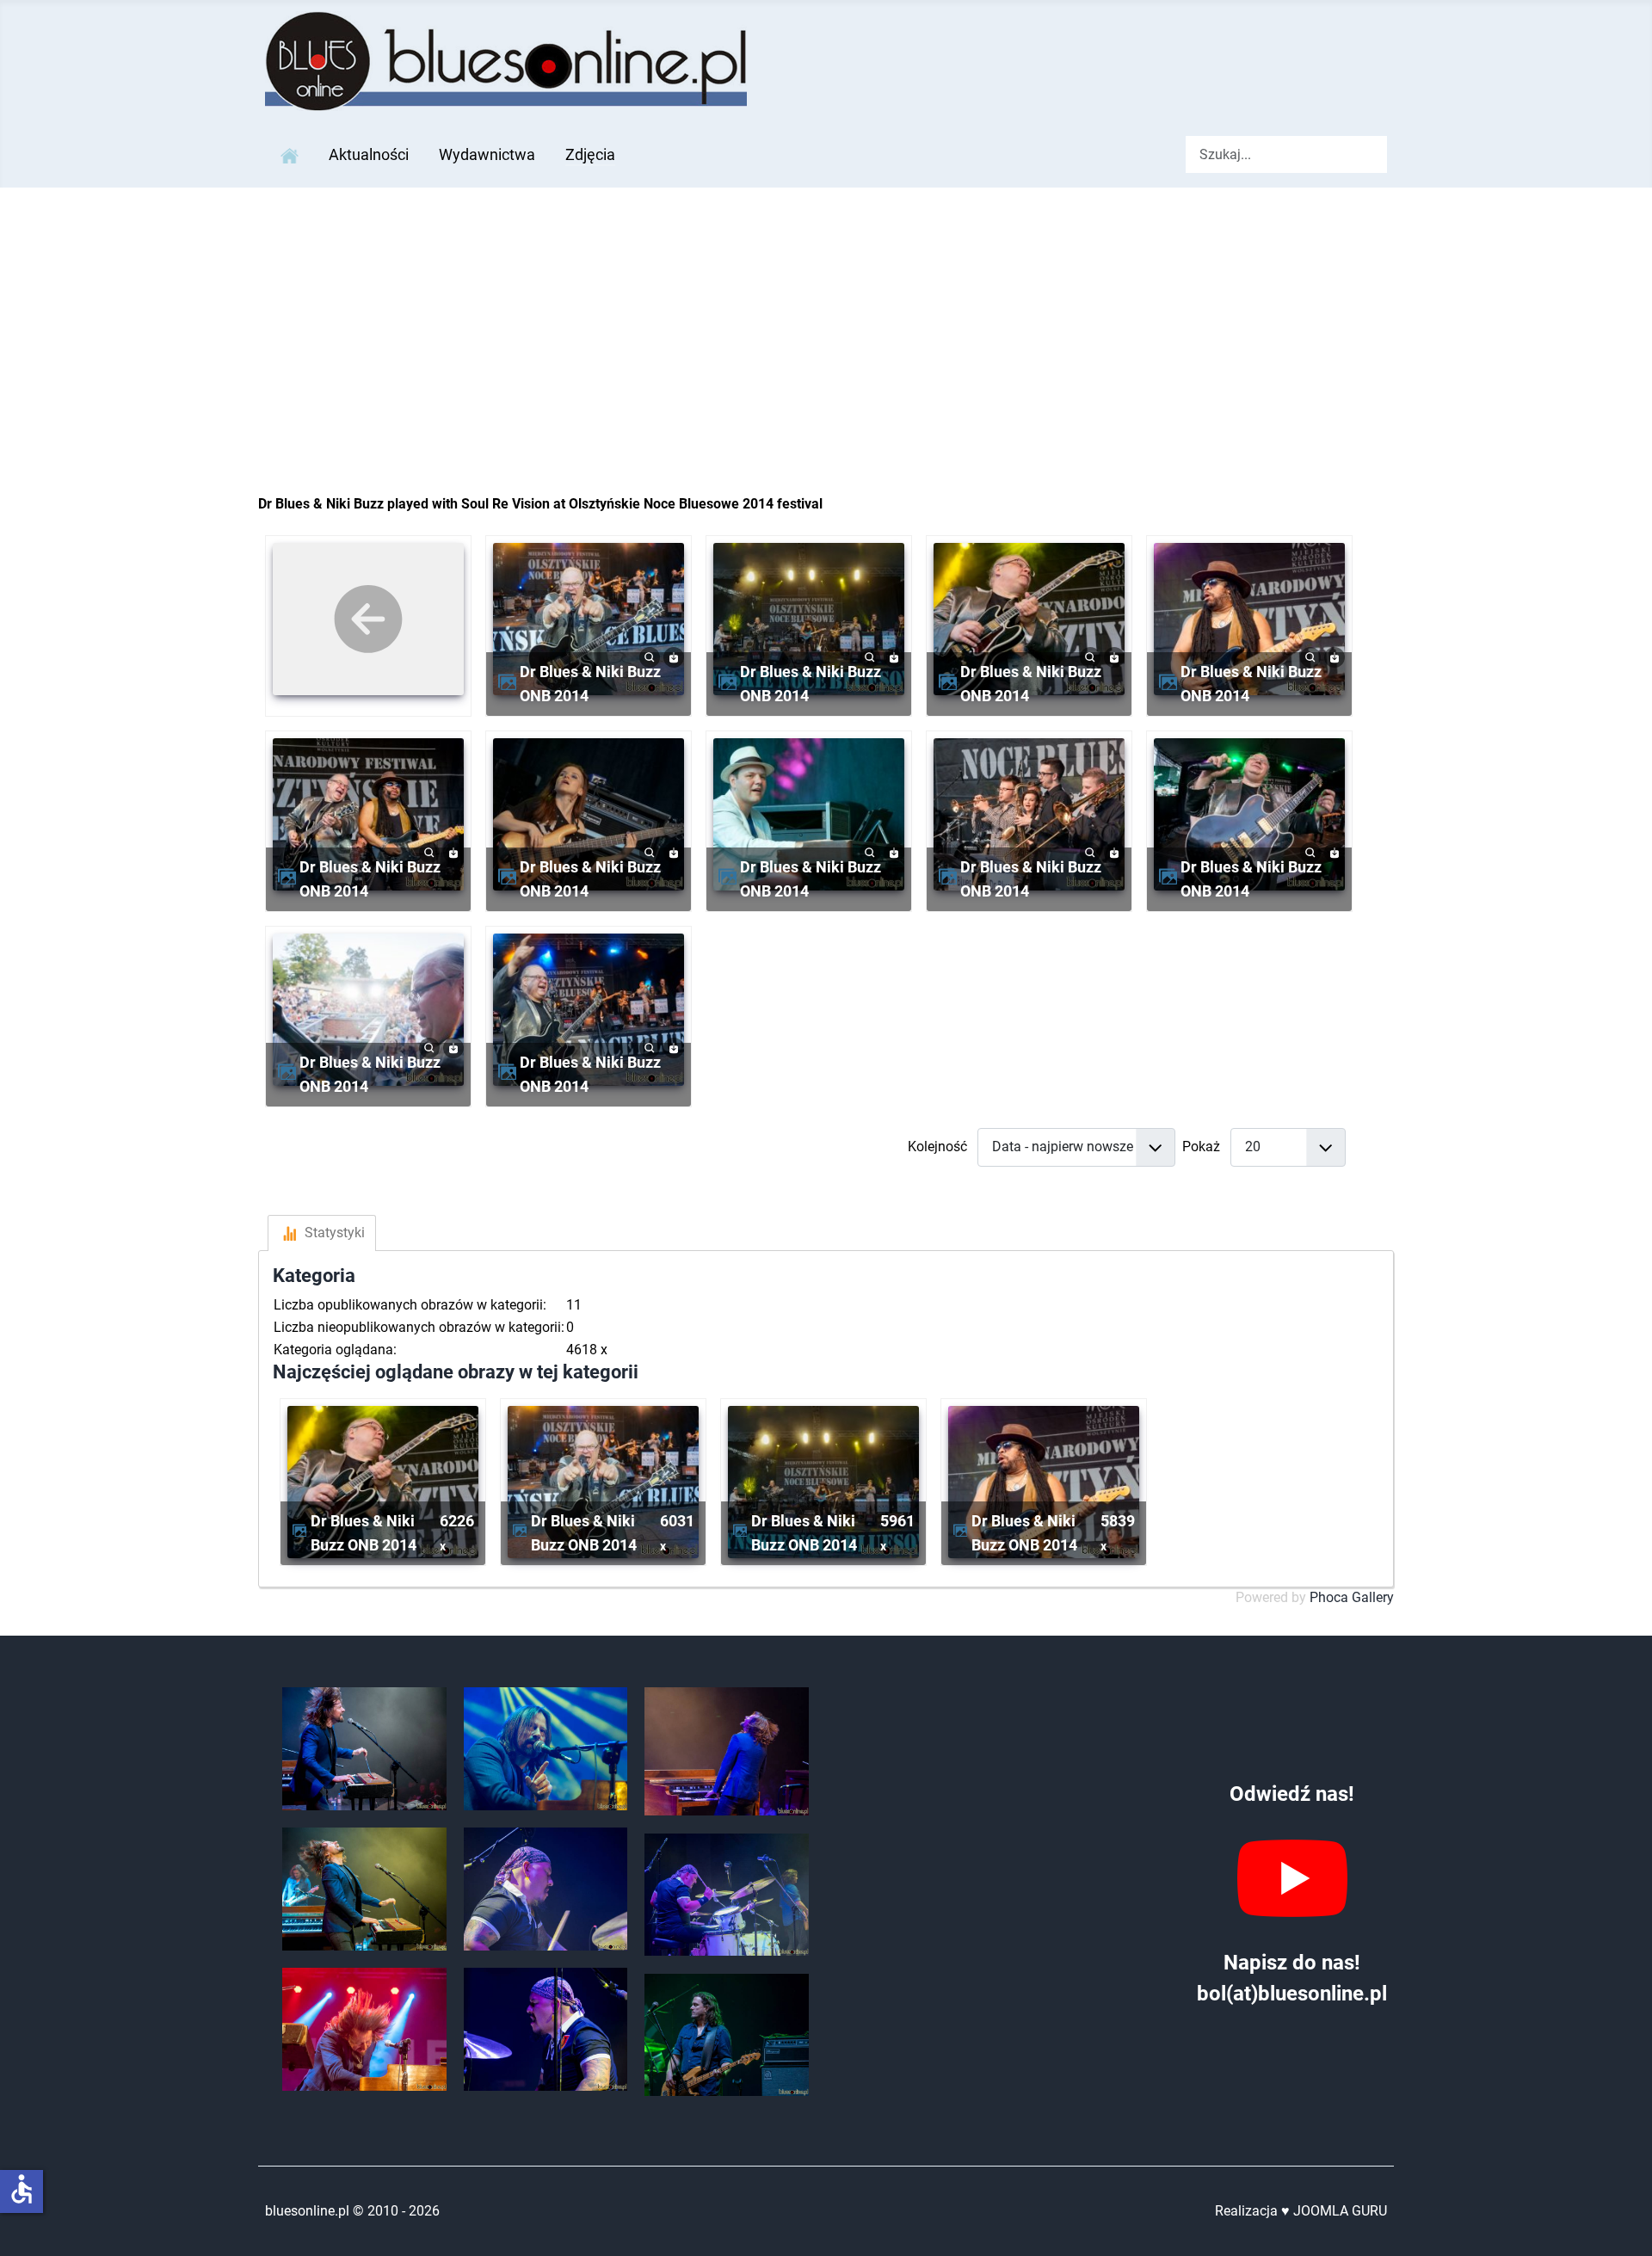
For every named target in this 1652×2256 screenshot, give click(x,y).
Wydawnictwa (487, 155)
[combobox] (1286, 154)
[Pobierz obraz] (674, 656)
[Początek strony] (1622, 2224)
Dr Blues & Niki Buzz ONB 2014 (590, 684)
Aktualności (369, 155)
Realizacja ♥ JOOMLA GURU (1301, 2211)
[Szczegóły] (650, 656)
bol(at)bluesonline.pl (1292, 1994)
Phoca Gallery (1352, 1597)
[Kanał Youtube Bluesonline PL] (1292, 1878)
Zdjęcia (590, 155)
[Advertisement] (826, 317)
